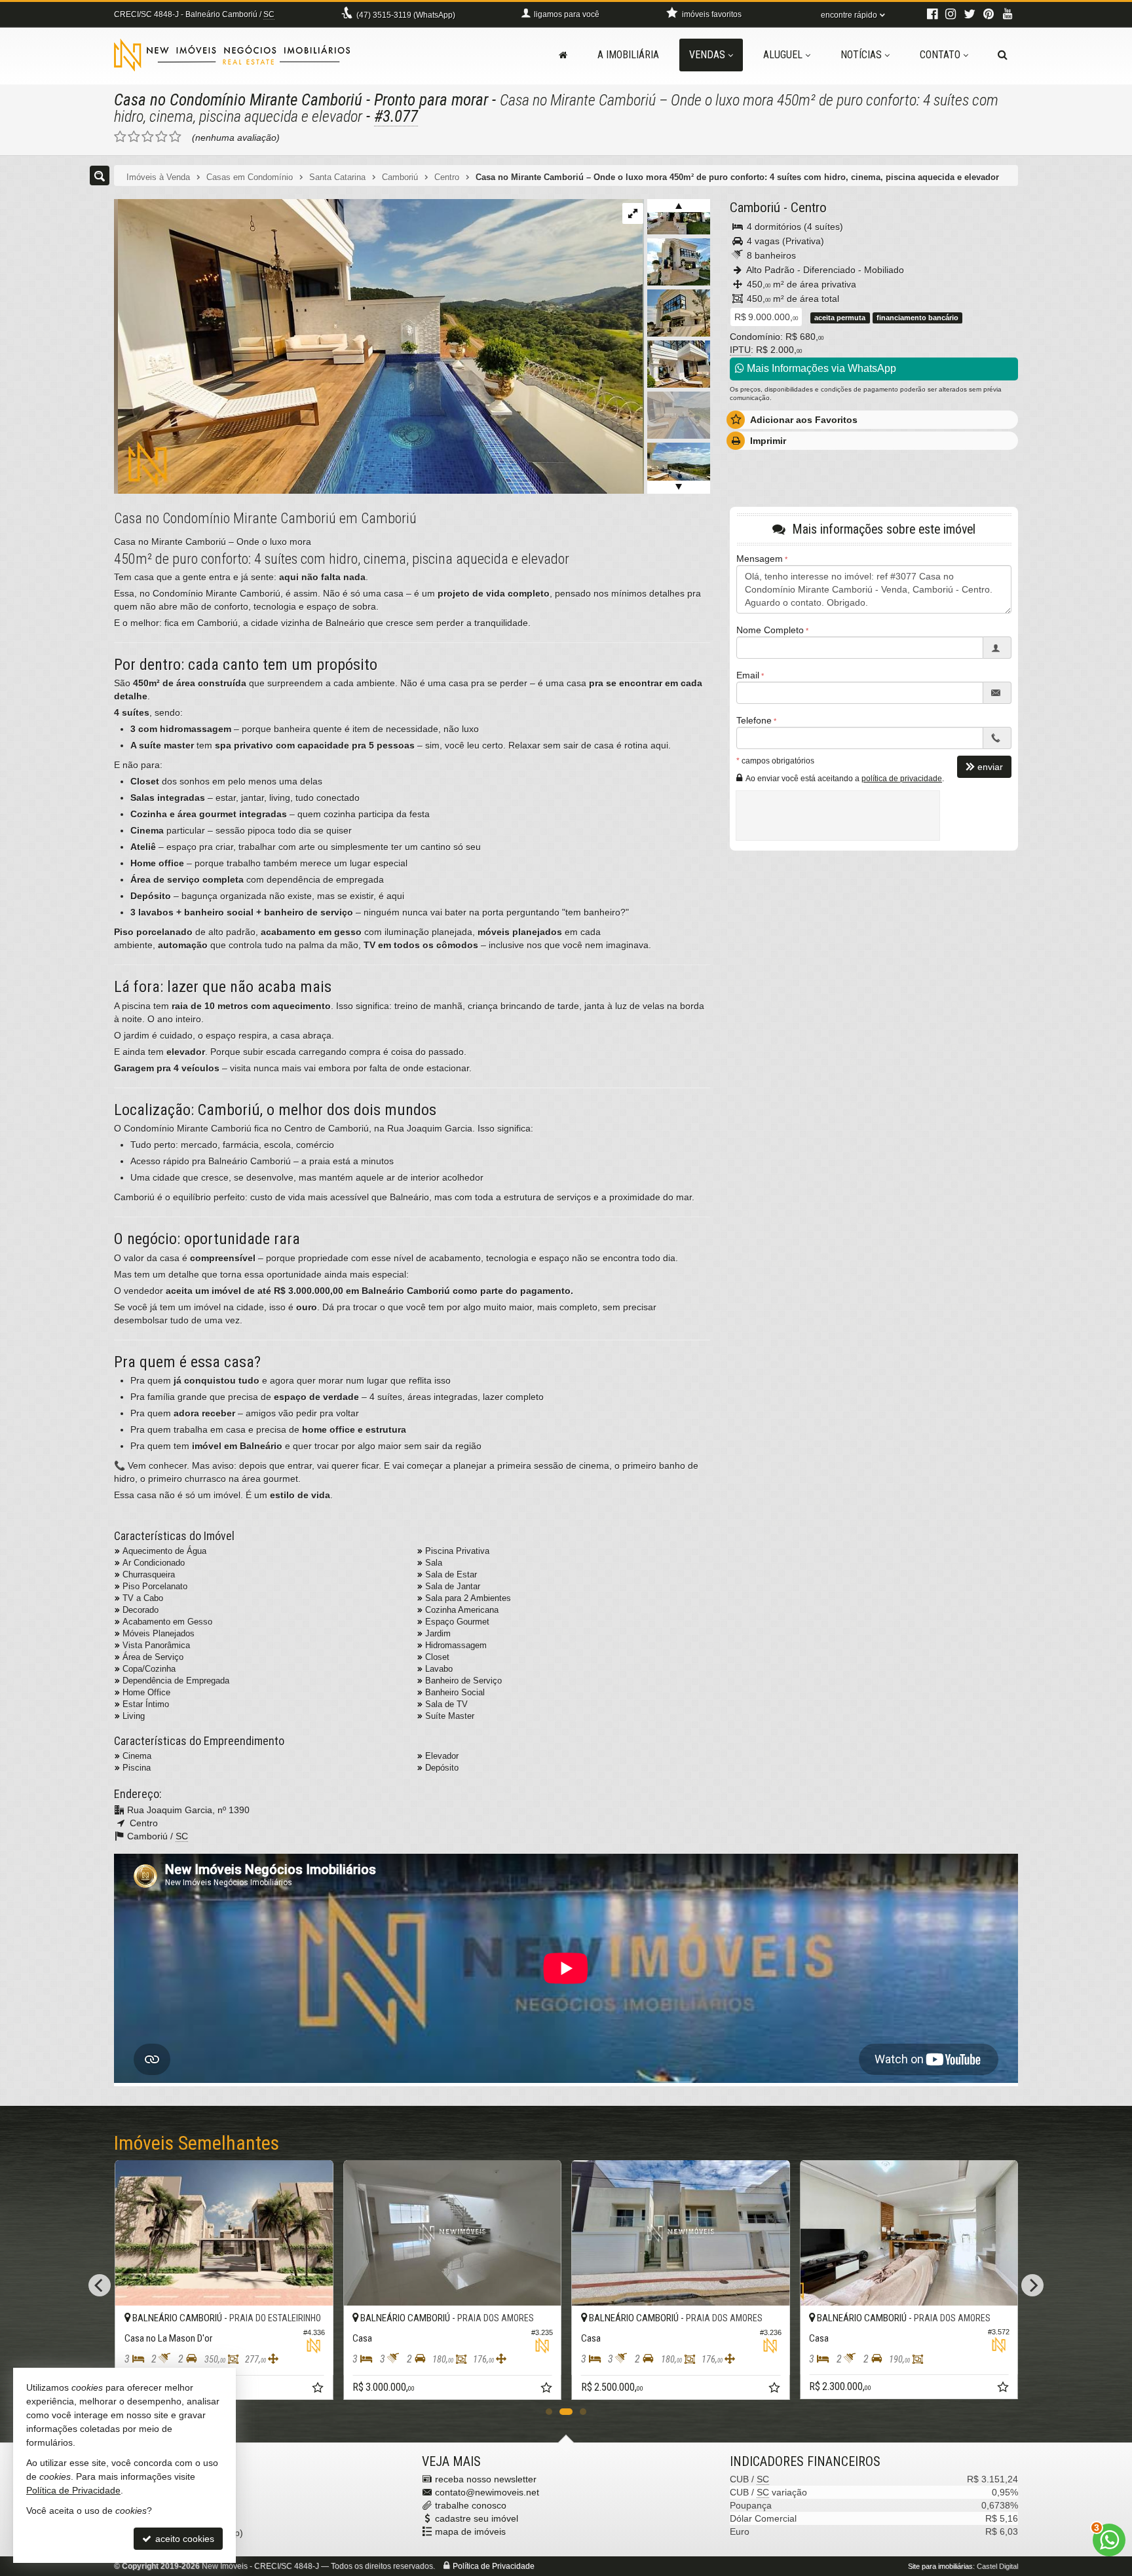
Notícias (861, 55)
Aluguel (783, 55)
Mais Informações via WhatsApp (820, 368)
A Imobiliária (628, 55)
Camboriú (755, 208)
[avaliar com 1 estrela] (120, 137)
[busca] (1003, 55)
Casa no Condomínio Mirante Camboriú (238, 100)
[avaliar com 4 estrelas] (161, 137)
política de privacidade (902, 779)
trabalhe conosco (471, 2505)
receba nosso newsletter (486, 2479)
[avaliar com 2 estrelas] (134, 137)
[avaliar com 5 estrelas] (175, 137)
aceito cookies (183, 2539)
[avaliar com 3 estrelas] (148, 137)
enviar (990, 767)
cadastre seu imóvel (477, 2518)
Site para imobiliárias (940, 2566)
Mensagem (760, 559)
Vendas (707, 55)
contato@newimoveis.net (487, 2492)
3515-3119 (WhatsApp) (406, 15)
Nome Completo (770, 631)
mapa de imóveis (470, 2531)
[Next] (1032, 2285)
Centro (809, 208)
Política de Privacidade (494, 2566)
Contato (940, 55)
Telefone (754, 721)
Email (748, 676)
